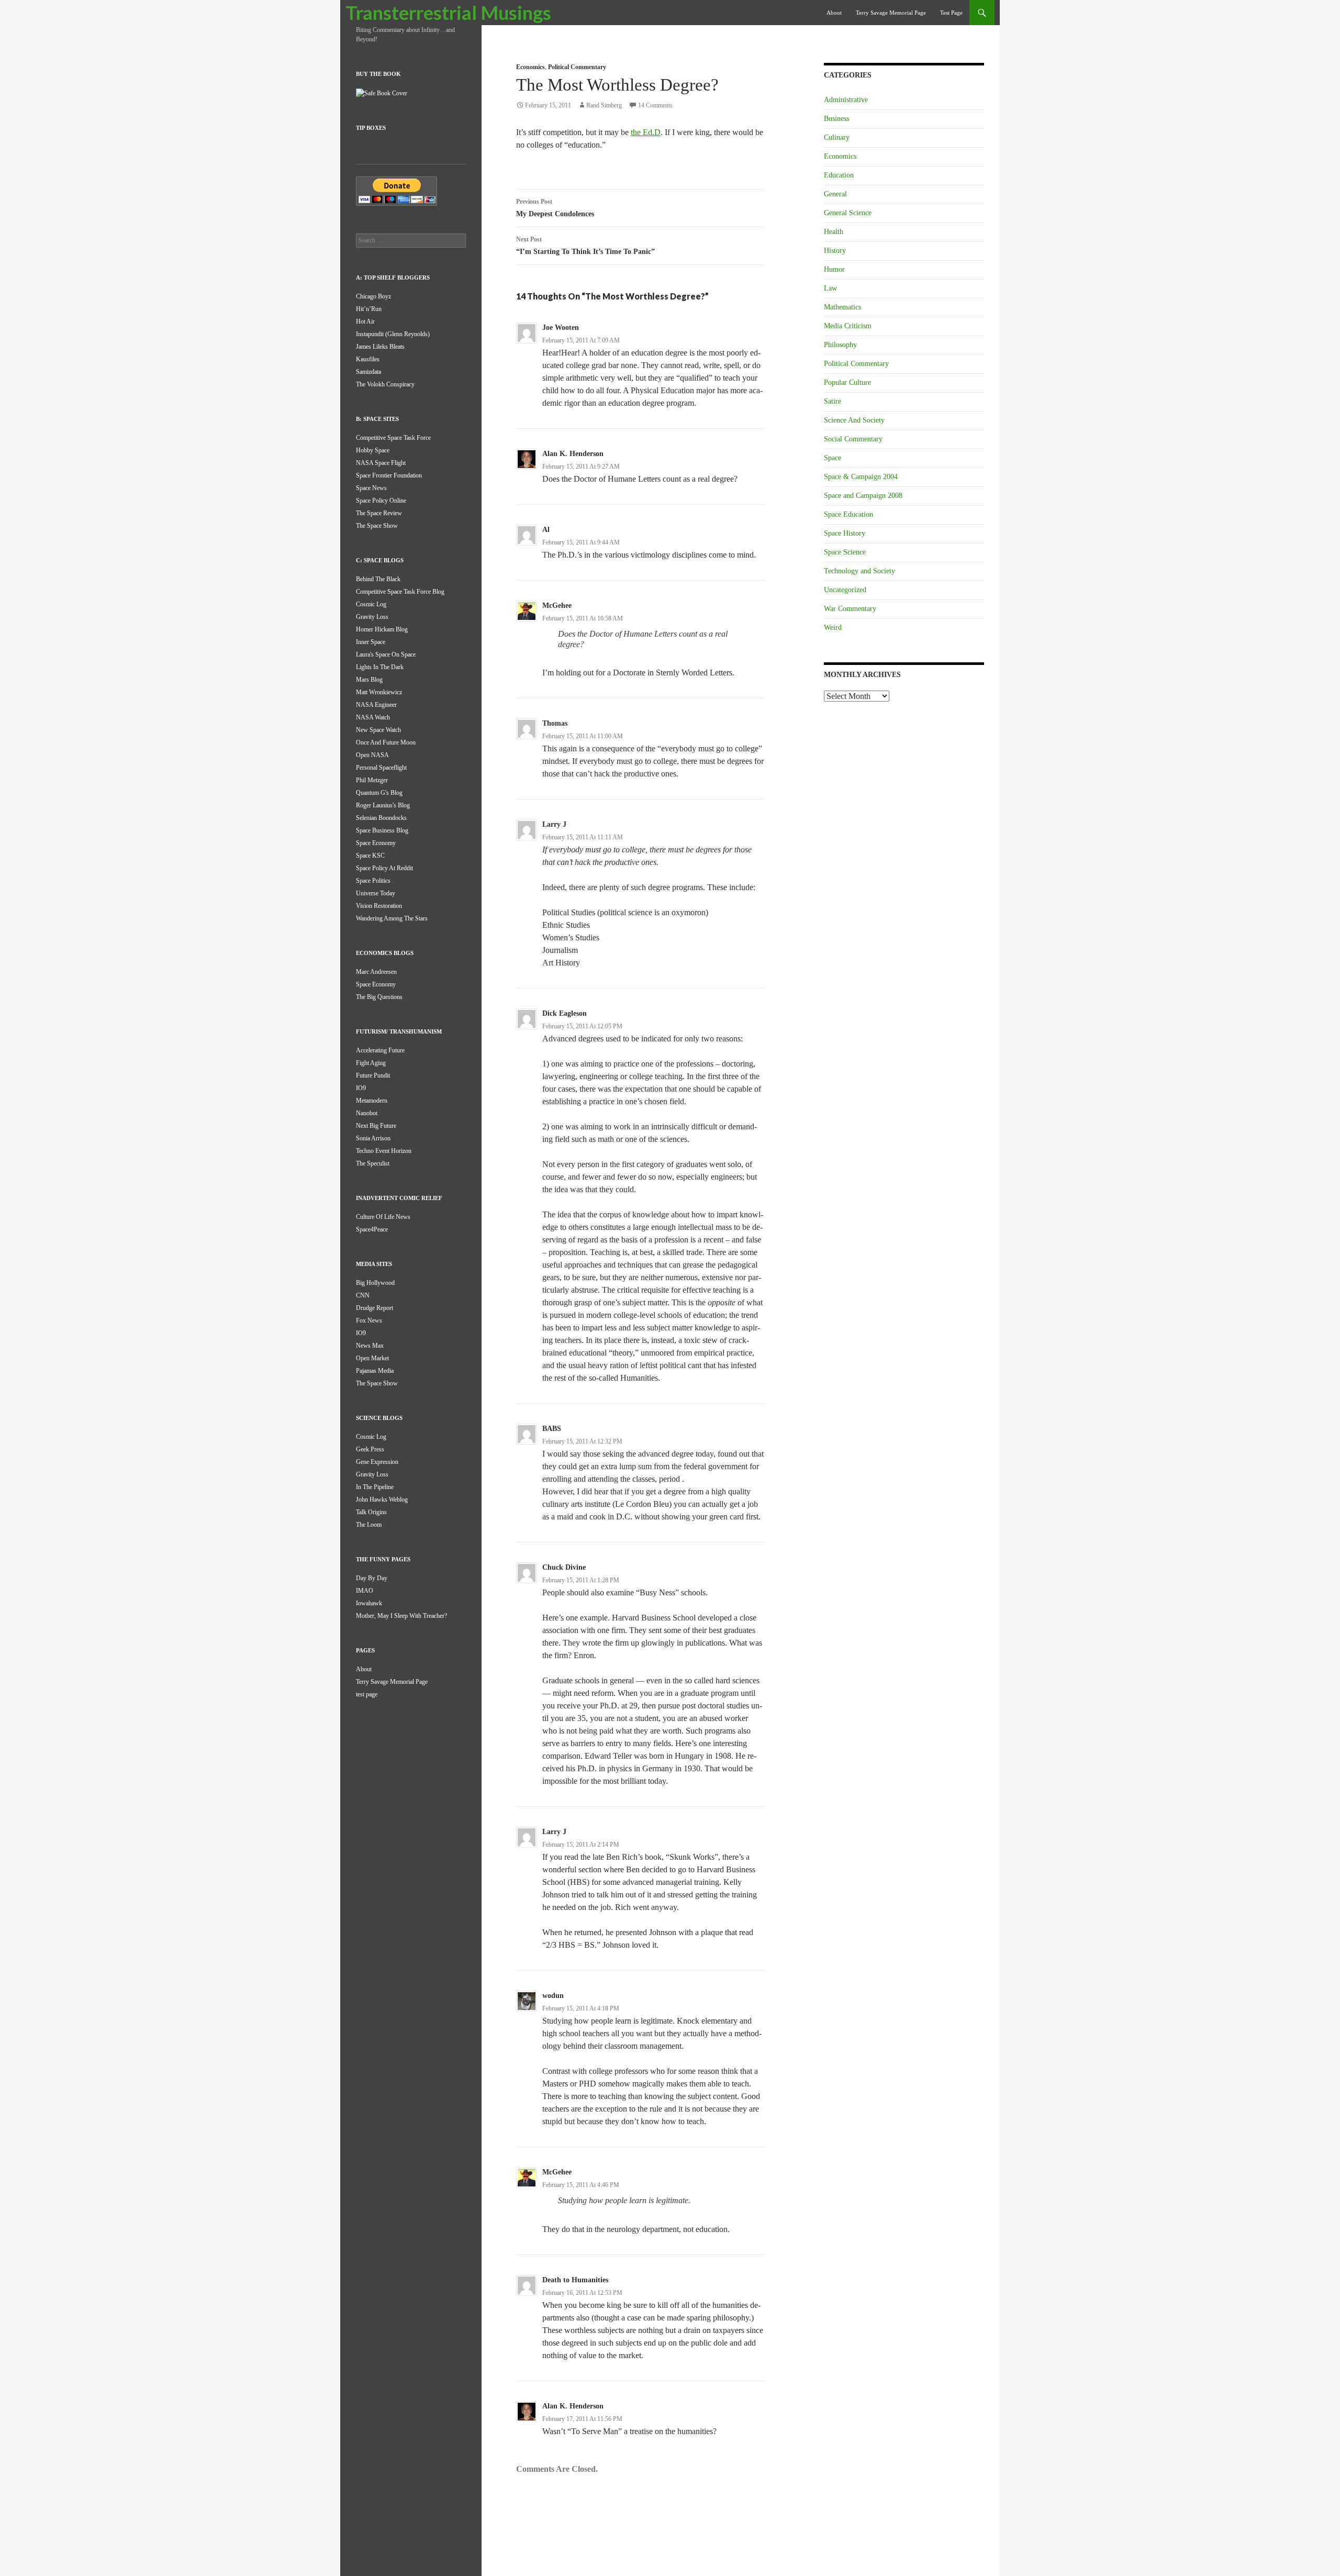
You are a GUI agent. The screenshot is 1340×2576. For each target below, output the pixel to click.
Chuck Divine (564, 1567)
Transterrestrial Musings (448, 13)
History (835, 251)
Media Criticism (848, 326)
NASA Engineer (376, 705)
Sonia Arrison (373, 1138)
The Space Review (379, 513)
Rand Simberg (604, 105)
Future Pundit (373, 1075)
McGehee (557, 606)
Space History (845, 533)
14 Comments (655, 105)
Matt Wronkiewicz (379, 692)
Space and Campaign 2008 (863, 496)
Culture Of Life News (383, 1217)
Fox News (369, 1320)
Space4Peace (372, 1229)
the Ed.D (646, 132)
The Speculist (373, 1163)
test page (951, 13)
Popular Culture (847, 382)
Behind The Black (378, 579)
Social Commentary (853, 439)
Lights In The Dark (380, 667)
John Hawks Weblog (382, 1500)
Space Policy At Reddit (384, 868)
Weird (833, 628)
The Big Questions (379, 997)
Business (836, 119)
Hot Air (365, 321)
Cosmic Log (371, 604)
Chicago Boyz (373, 296)
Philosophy (840, 345)
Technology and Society (859, 571)
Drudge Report (375, 1308)
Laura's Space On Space (386, 654)
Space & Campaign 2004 (861, 477)
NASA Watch (373, 717)
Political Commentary (577, 67)
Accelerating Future (380, 1050)
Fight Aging (371, 1063)
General (835, 194)
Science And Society (854, 420)
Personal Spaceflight (381, 768)
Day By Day (372, 1578)
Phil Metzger (372, 780)
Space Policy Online (381, 501)
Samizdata (368, 372)
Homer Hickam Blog (382, 629)
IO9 (361, 1088)
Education (839, 175)
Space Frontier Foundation (389, 475)
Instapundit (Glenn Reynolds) (393, 334)
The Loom (369, 1525)
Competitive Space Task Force (393, 438)
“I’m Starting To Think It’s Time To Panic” (585, 246)
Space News (371, 488)
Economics (531, 67)
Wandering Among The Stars (392, 918)
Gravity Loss (372, 617)
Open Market (372, 1358)
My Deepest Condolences (555, 208)
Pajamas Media (375, 1371)
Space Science (845, 552)
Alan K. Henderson (573, 454)
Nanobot (367, 1113)
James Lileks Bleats (380, 347)
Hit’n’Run (369, 309)
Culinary (837, 137)
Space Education (848, 514)
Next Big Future (376, 1126)
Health (834, 232)
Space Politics (373, 881)
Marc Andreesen (376, 972)
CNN (363, 1295)
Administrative (846, 100)
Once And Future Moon (386, 742)
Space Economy (376, 843)
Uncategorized (845, 590)
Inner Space (371, 642)
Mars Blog (369, 680)
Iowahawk (369, 1603)
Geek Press (370, 1449)
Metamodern (372, 1101)
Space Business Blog (382, 830)
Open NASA (372, 755)
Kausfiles (368, 359)
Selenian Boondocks (381, 818)
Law (830, 288)
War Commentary (850, 609)
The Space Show (377, 526)
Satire (833, 401)
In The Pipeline (375, 1487)
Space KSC (370, 856)
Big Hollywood (375, 1283)
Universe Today (376, 893)
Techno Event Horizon (384, 1151)
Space (833, 458)
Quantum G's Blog (379, 793)
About (834, 13)
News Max (370, 1346)
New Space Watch (378, 730)
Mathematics (842, 307)
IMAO (365, 1591)
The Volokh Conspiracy (385, 384)
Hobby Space (373, 450)
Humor (834, 269)
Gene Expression (377, 1462)
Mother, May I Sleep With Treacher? (401, 1616)
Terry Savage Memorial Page (891, 13)
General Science (848, 213)
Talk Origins (371, 1512)
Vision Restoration (379, 906)
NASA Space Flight (381, 463)
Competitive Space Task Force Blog (400, 592)
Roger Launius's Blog (383, 805)
